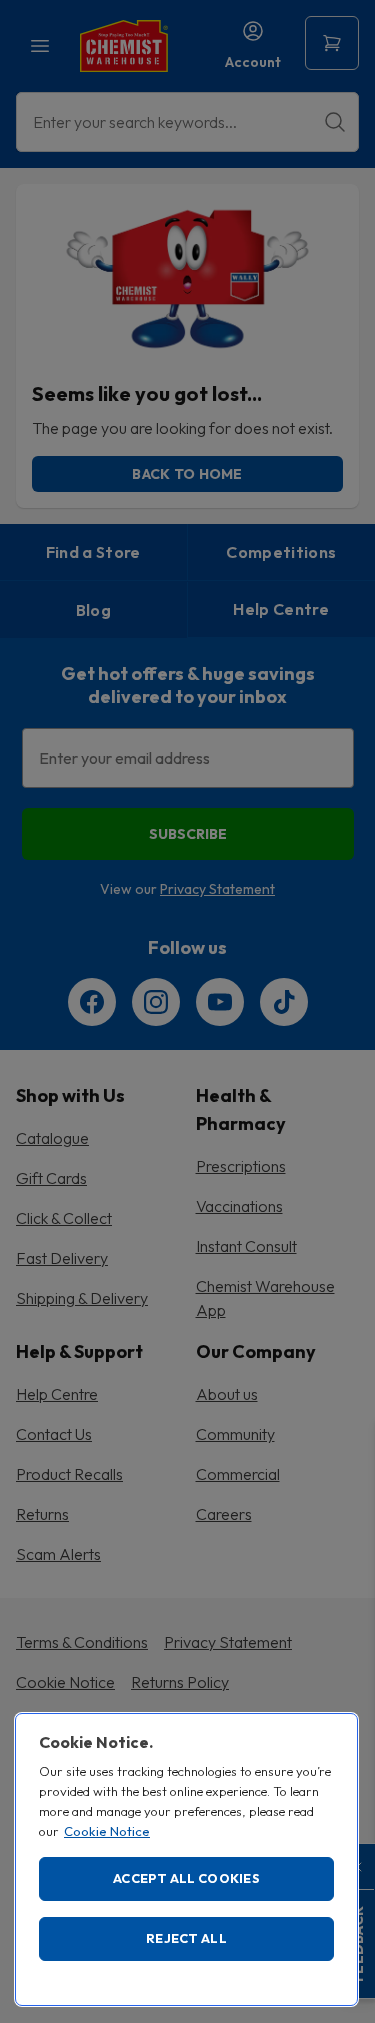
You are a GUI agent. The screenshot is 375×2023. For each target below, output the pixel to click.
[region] (186, 1859)
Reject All (186, 1938)
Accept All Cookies (186, 1878)
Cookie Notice (107, 1831)
